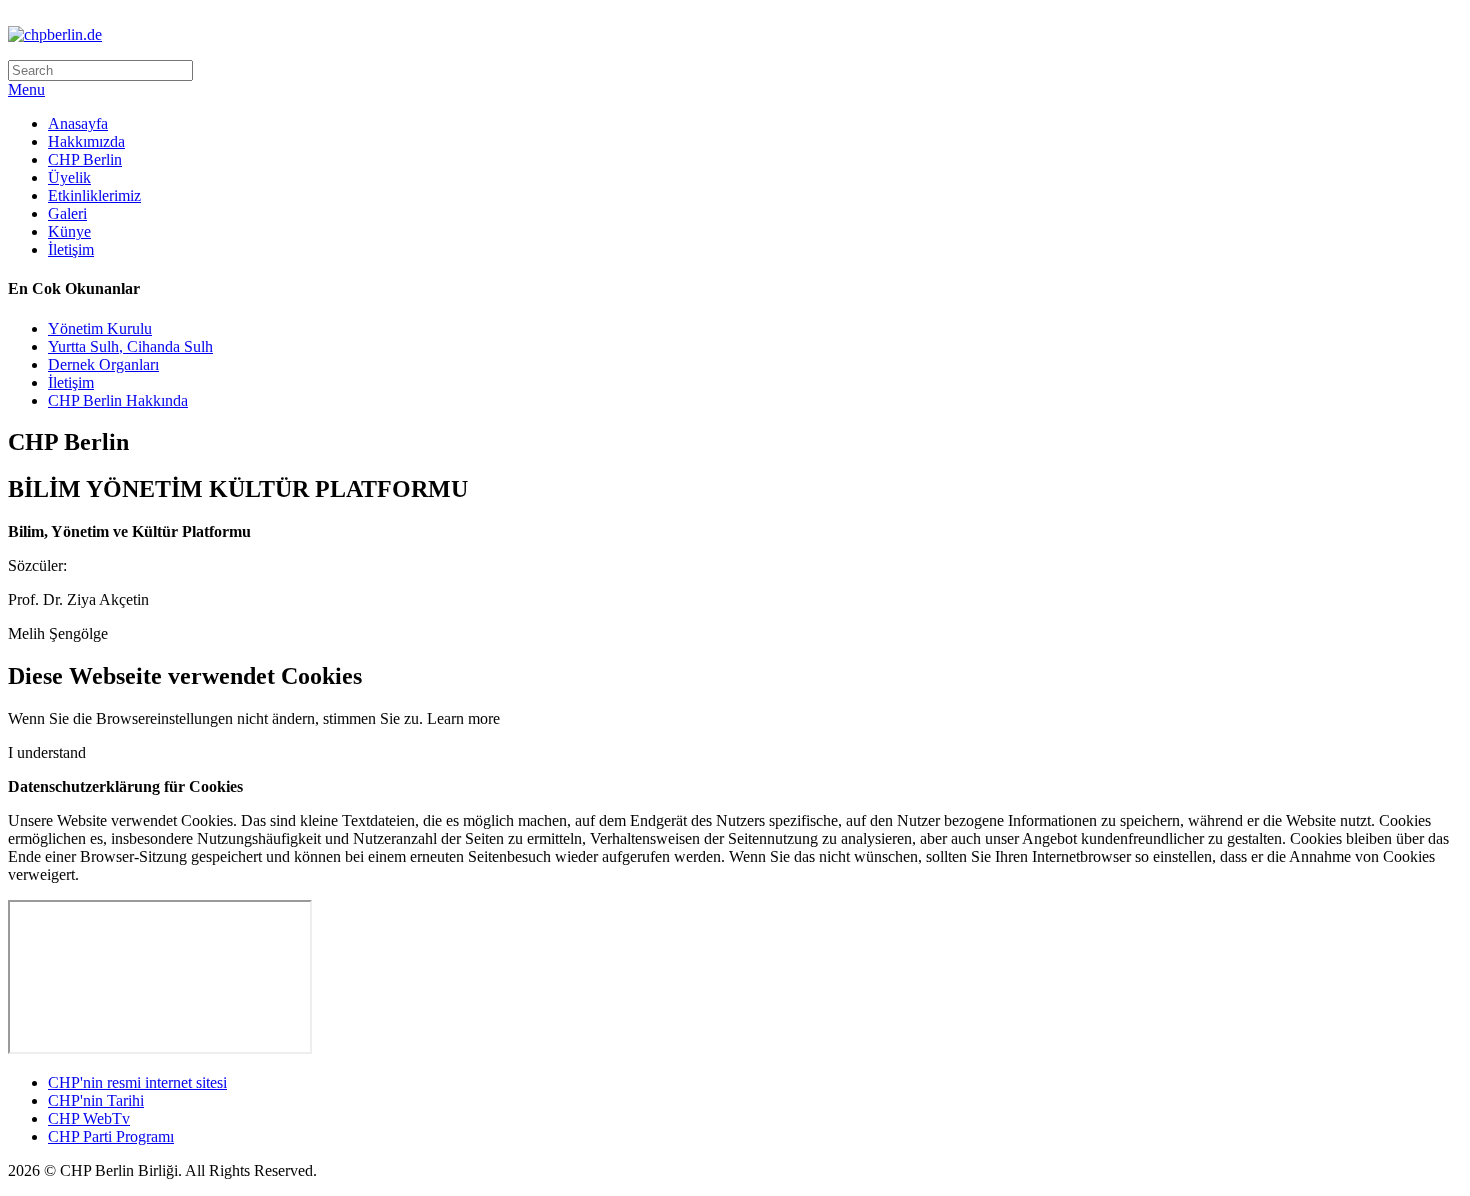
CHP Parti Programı (111, 1136)
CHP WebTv (89, 1118)
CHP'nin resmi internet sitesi (137, 1082)
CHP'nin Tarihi (96, 1100)
